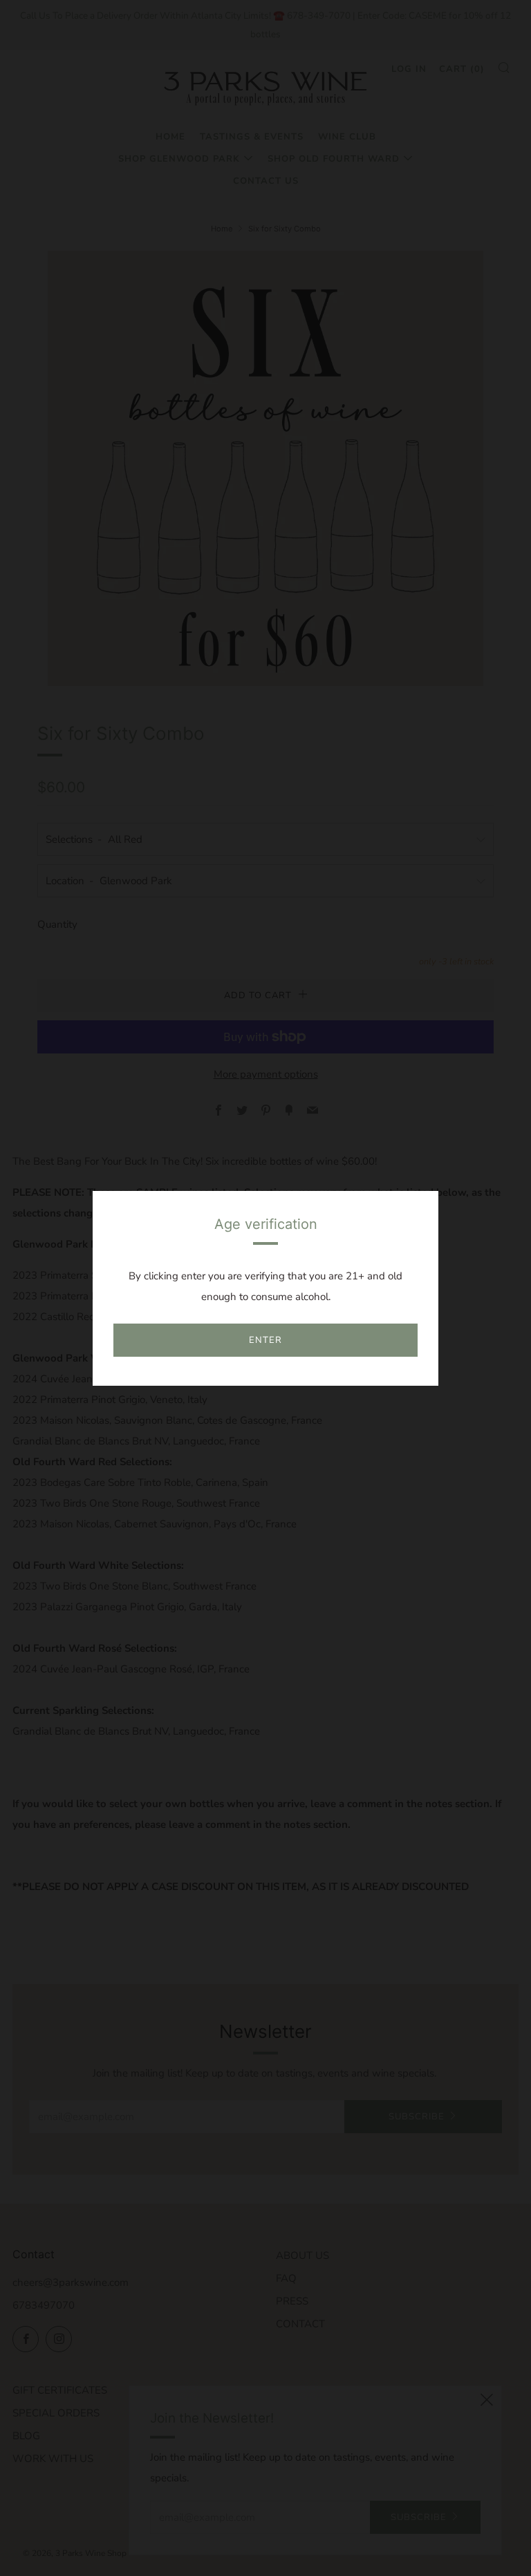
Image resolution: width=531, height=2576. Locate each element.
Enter (265, 1340)
